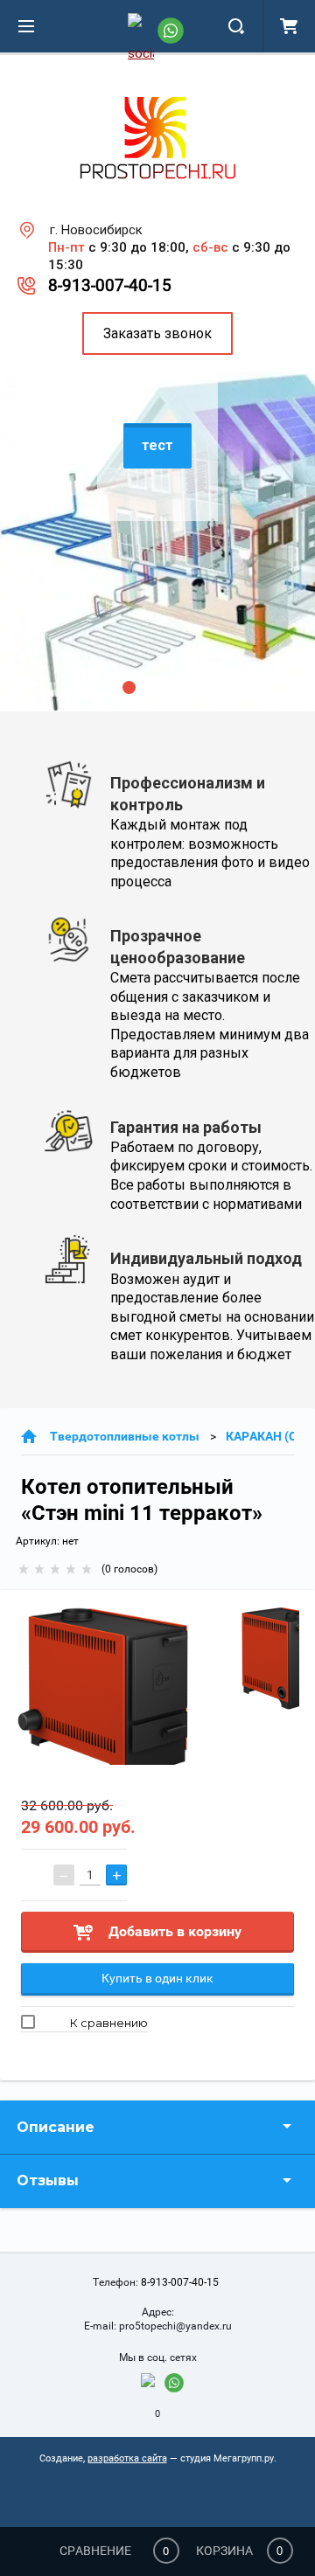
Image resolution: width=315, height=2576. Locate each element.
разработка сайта (127, 2458)
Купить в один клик (157, 1978)
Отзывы (48, 2180)
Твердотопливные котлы (125, 1436)
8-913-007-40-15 (110, 285)
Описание (56, 2127)
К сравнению (108, 2023)
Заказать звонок (157, 333)
